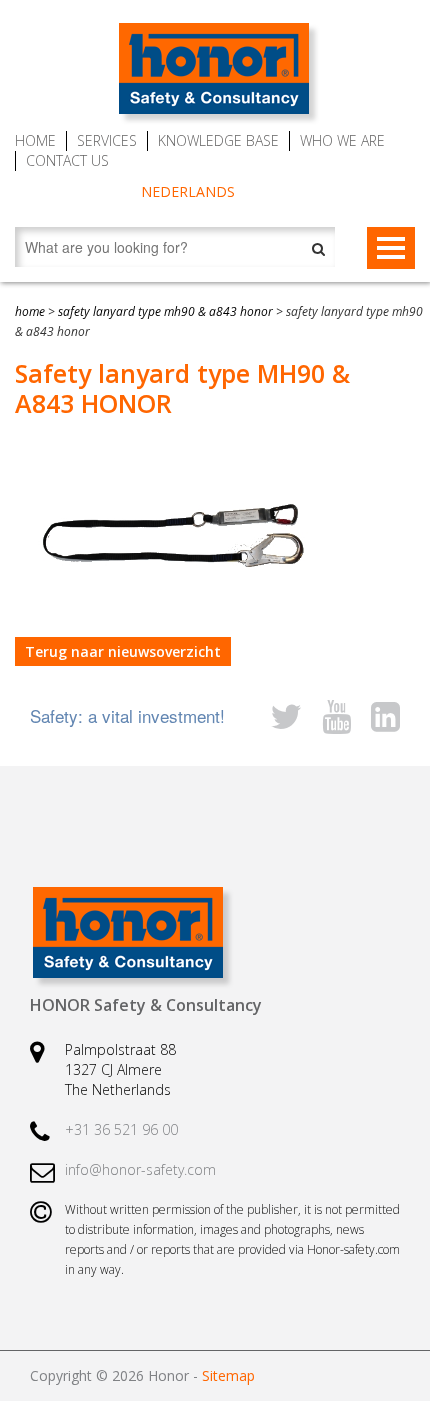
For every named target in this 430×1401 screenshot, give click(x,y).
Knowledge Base (218, 140)
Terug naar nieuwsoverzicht (123, 651)
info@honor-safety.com (140, 1169)
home (30, 311)
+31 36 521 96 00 (121, 1129)
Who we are (342, 140)
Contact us (67, 160)
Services (107, 140)
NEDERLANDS (188, 191)
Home (35, 140)
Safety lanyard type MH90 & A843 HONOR (165, 311)
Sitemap (228, 1375)
